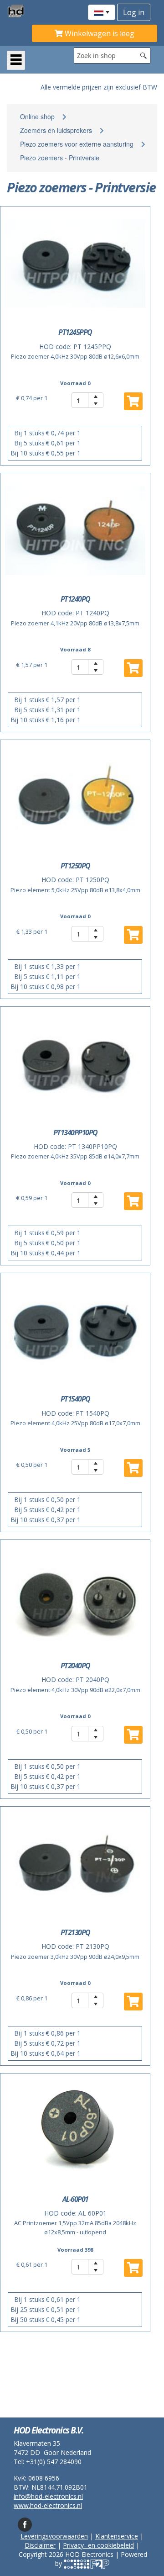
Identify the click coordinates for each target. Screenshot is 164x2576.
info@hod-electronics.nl (48, 2496)
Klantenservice (117, 2536)
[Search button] (143, 56)
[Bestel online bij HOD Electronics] (19, 11)
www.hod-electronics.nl (48, 2505)
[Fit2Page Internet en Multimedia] (87, 2563)
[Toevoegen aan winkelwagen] (133, 668)
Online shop (37, 116)
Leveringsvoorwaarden (54, 2536)
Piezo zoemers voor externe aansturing (77, 144)
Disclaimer (40, 2545)
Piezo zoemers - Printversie (60, 158)
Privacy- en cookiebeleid (98, 2545)
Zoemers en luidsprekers (56, 130)
